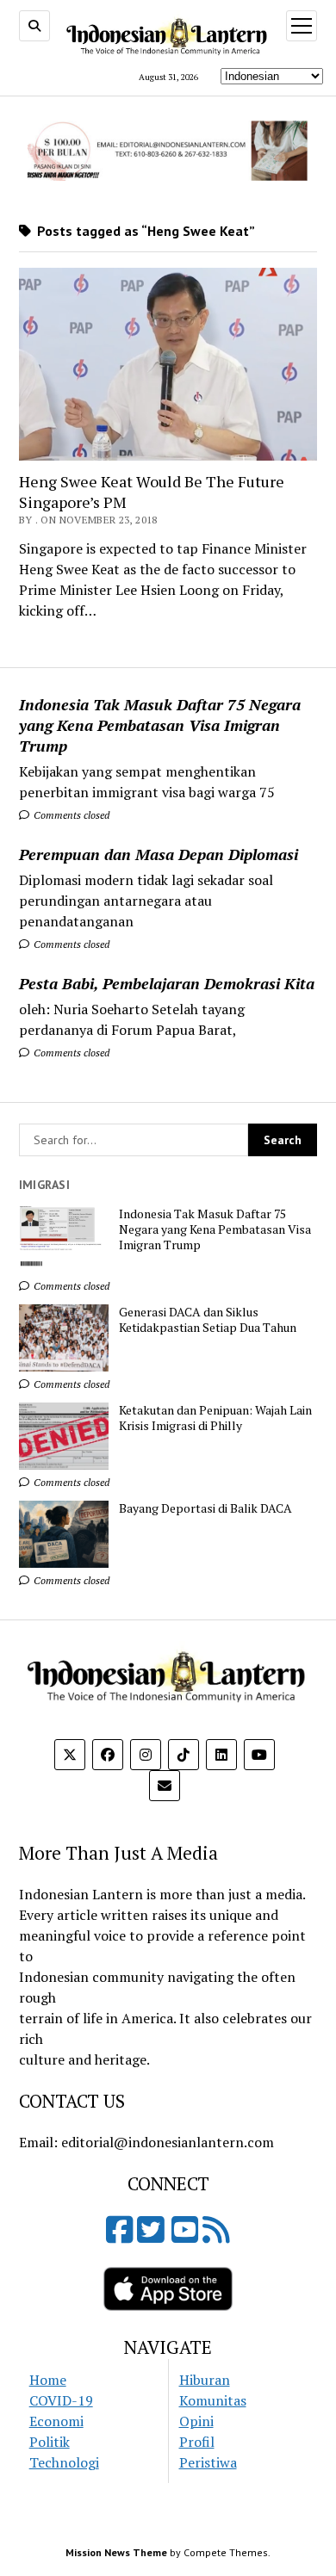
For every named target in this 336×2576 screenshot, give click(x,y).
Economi (56, 2421)
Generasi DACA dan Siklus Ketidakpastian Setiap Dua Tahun (208, 1320)
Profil (197, 2442)
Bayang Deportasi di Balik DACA (205, 1508)
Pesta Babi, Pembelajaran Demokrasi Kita (167, 983)
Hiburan (205, 2380)
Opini (196, 2421)
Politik (50, 2442)
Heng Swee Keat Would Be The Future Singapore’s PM (152, 492)
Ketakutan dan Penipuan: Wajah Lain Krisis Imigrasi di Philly (215, 1418)
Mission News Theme (116, 2552)
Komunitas (213, 2400)
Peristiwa (208, 2462)
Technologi (64, 2462)
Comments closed (70, 815)
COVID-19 (61, 2400)
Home (48, 2380)
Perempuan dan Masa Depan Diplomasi (159, 854)
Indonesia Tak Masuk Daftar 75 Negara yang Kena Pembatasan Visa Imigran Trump (160, 725)
